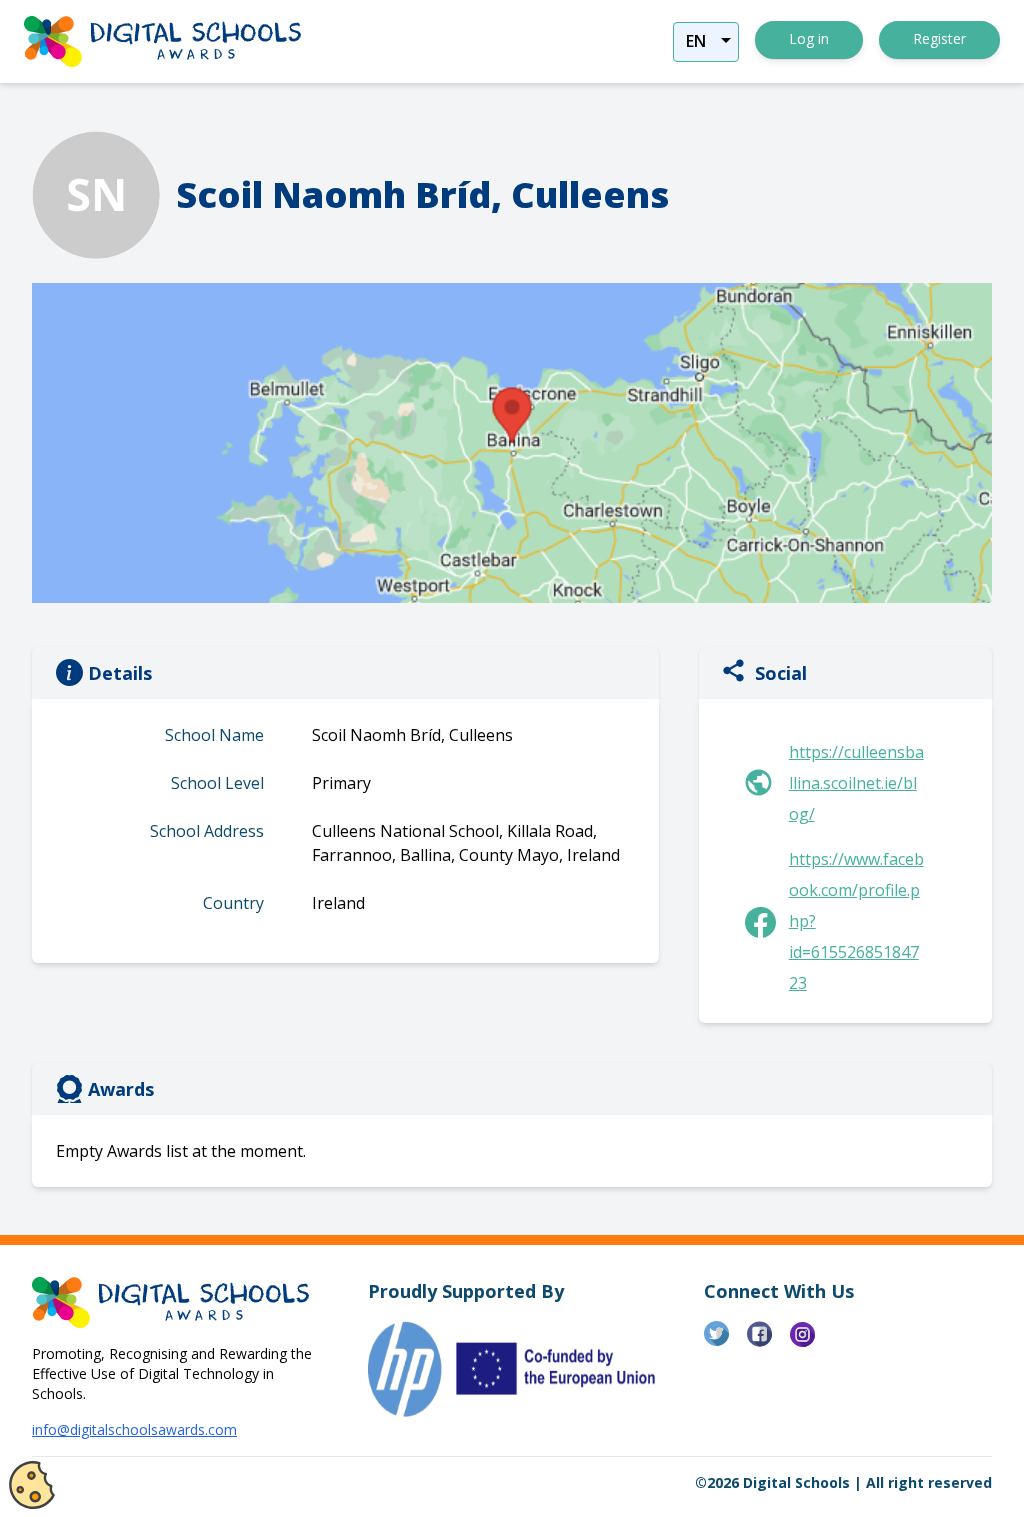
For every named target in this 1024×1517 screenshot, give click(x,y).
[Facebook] (768, 1342)
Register (939, 38)
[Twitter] (725, 1342)
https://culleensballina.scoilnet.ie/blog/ (856, 783)
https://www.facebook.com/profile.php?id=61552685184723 (856, 921)
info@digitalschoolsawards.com (134, 1429)
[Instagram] (811, 1342)
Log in (809, 38)
